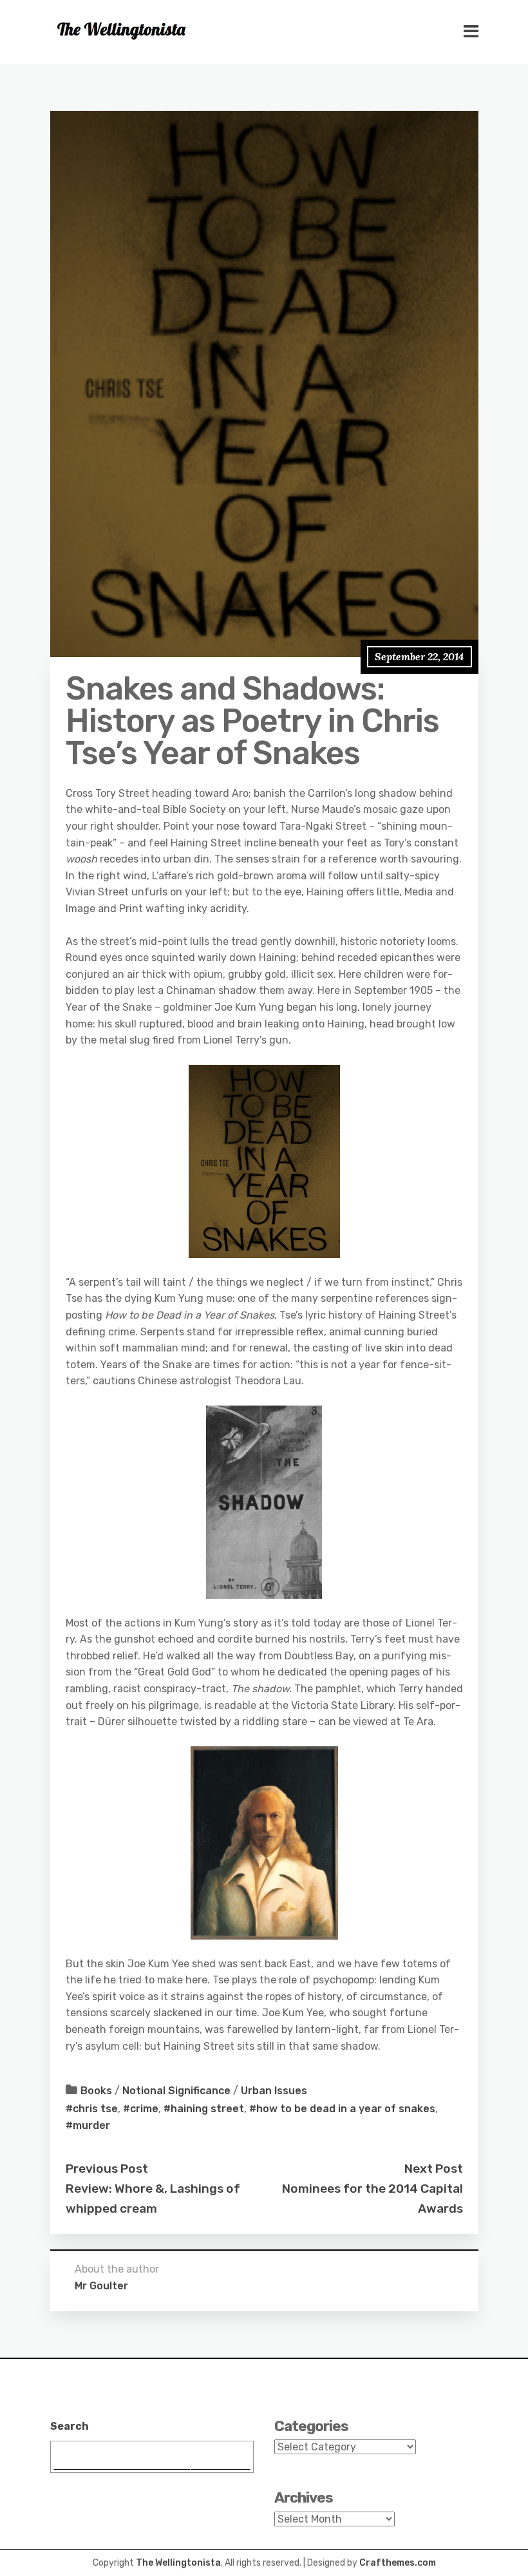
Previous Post (107, 2169)
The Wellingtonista (178, 2563)
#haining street (204, 2109)
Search (70, 2426)
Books (96, 2091)
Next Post (434, 2169)
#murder (88, 2125)
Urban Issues (274, 2091)
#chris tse (92, 2109)
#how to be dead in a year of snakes (342, 2109)
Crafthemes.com (398, 2563)
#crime (141, 2109)
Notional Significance (176, 2091)
